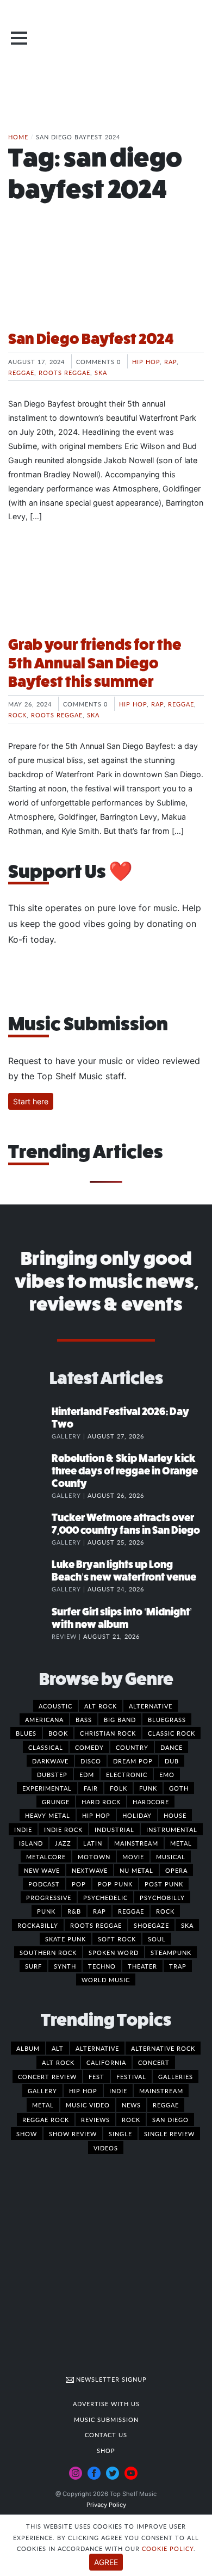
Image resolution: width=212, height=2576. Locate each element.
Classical (46, 1747)
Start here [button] (31, 1101)
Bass (84, 1719)
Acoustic (55, 1706)
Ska (101, 372)
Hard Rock (101, 1802)
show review (73, 2134)
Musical (171, 1856)
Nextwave (90, 1870)
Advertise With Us (106, 2403)
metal (43, 2105)
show (27, 2134)
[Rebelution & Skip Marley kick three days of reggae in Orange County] (30, 1470)
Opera (176, 1870)
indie (118, 2091)
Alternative (151, 1706)
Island (31, 1843)
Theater (142, 1966)
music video (88, 2105)
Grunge (56, 1802)
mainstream (161, 2091)
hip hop (83, 2091)
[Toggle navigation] (19, 38)
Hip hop (146, 361)
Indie (23, 1829)
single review (169, 2134)
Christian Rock (108, 1733)
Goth (179, 1788)
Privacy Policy (106, 2505)
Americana (44, 1719)
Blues (26, 1733)
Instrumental (172, 1829)
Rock (17, 715)
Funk (148, 1788)
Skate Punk (66, 1939)
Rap (170, 361)
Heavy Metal (48, 1815)
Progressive (49, 1897)
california (106, 2062)
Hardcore (151, 1802)
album (28, 2048)
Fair (91, 1788)
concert (154, 2062)
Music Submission (106, 2419)
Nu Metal (136, 1870)
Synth (65, 1966)
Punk (46, 1911)
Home (18, 137)
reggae (166, 2105)
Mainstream (136, 1843)
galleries (176, 2076)
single (120, 2134)
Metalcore (46, 1856)
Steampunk (171, 1952)
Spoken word (114, 1952)
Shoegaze (151, 1925)
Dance (172, 1747)
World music (106, 1979)
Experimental (47, 1788)
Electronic (127, 1774)
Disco (91, 1761)
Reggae (21, 372)
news (131, 2105)
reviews (95, 2119)
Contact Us (106, 2434)
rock (131, 2119)
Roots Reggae (64, 372)
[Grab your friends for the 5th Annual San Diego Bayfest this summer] (106, 586)
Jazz (63, 1843)
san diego (170, 2119)
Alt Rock (101, 1706)
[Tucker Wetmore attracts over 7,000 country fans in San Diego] (30, 1529)
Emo (167, 1774)
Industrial (114, 1829)
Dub (172, 1761)
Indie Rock (63, 1829)
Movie (133, 1856)
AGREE (106, 2562)
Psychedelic (105, 1897)
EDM (87, 1774)
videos (106, 2148)
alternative (97, 2048)
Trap (178, 1966)
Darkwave (50, 1761)
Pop (79, 1884)
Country (132, 1747)
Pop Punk (115, 1884)
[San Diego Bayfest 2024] (106, 280)
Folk (119, 1788)
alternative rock (163, 2048)
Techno (102, 1966)
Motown (94, 1856)
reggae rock (46, 2119)
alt (58, 2048)
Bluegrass (167, 1719)
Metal (181, 1843)
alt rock (58, 2062)
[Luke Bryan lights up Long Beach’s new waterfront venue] (30, 1576)
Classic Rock (172, 1733)
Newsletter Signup (110, 2379)
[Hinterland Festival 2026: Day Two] (30, 1423)
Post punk (164, 1884)
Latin (93, 1843)
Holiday (137, 1815)
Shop (106, 2450)
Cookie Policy (168, 2548)
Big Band (120, 1719)
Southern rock (48, 1952)
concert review (47, 2076)
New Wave (42, 1870)
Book (58, 1733)
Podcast (44, 1884)
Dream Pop (133, 1761)
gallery (42, 2091)
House (175, 1815)
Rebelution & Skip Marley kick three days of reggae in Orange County (125, 1471)
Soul (157, 1939)
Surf (33, 1966)
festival (131, 2076)
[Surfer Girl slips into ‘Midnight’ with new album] (30, 1623)
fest (96, 2076)
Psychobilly (162, 1897)
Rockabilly (38, 1925)
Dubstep (52, 1774)
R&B (74, 1911)
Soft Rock (117, 1939)
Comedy (89, 1747)
